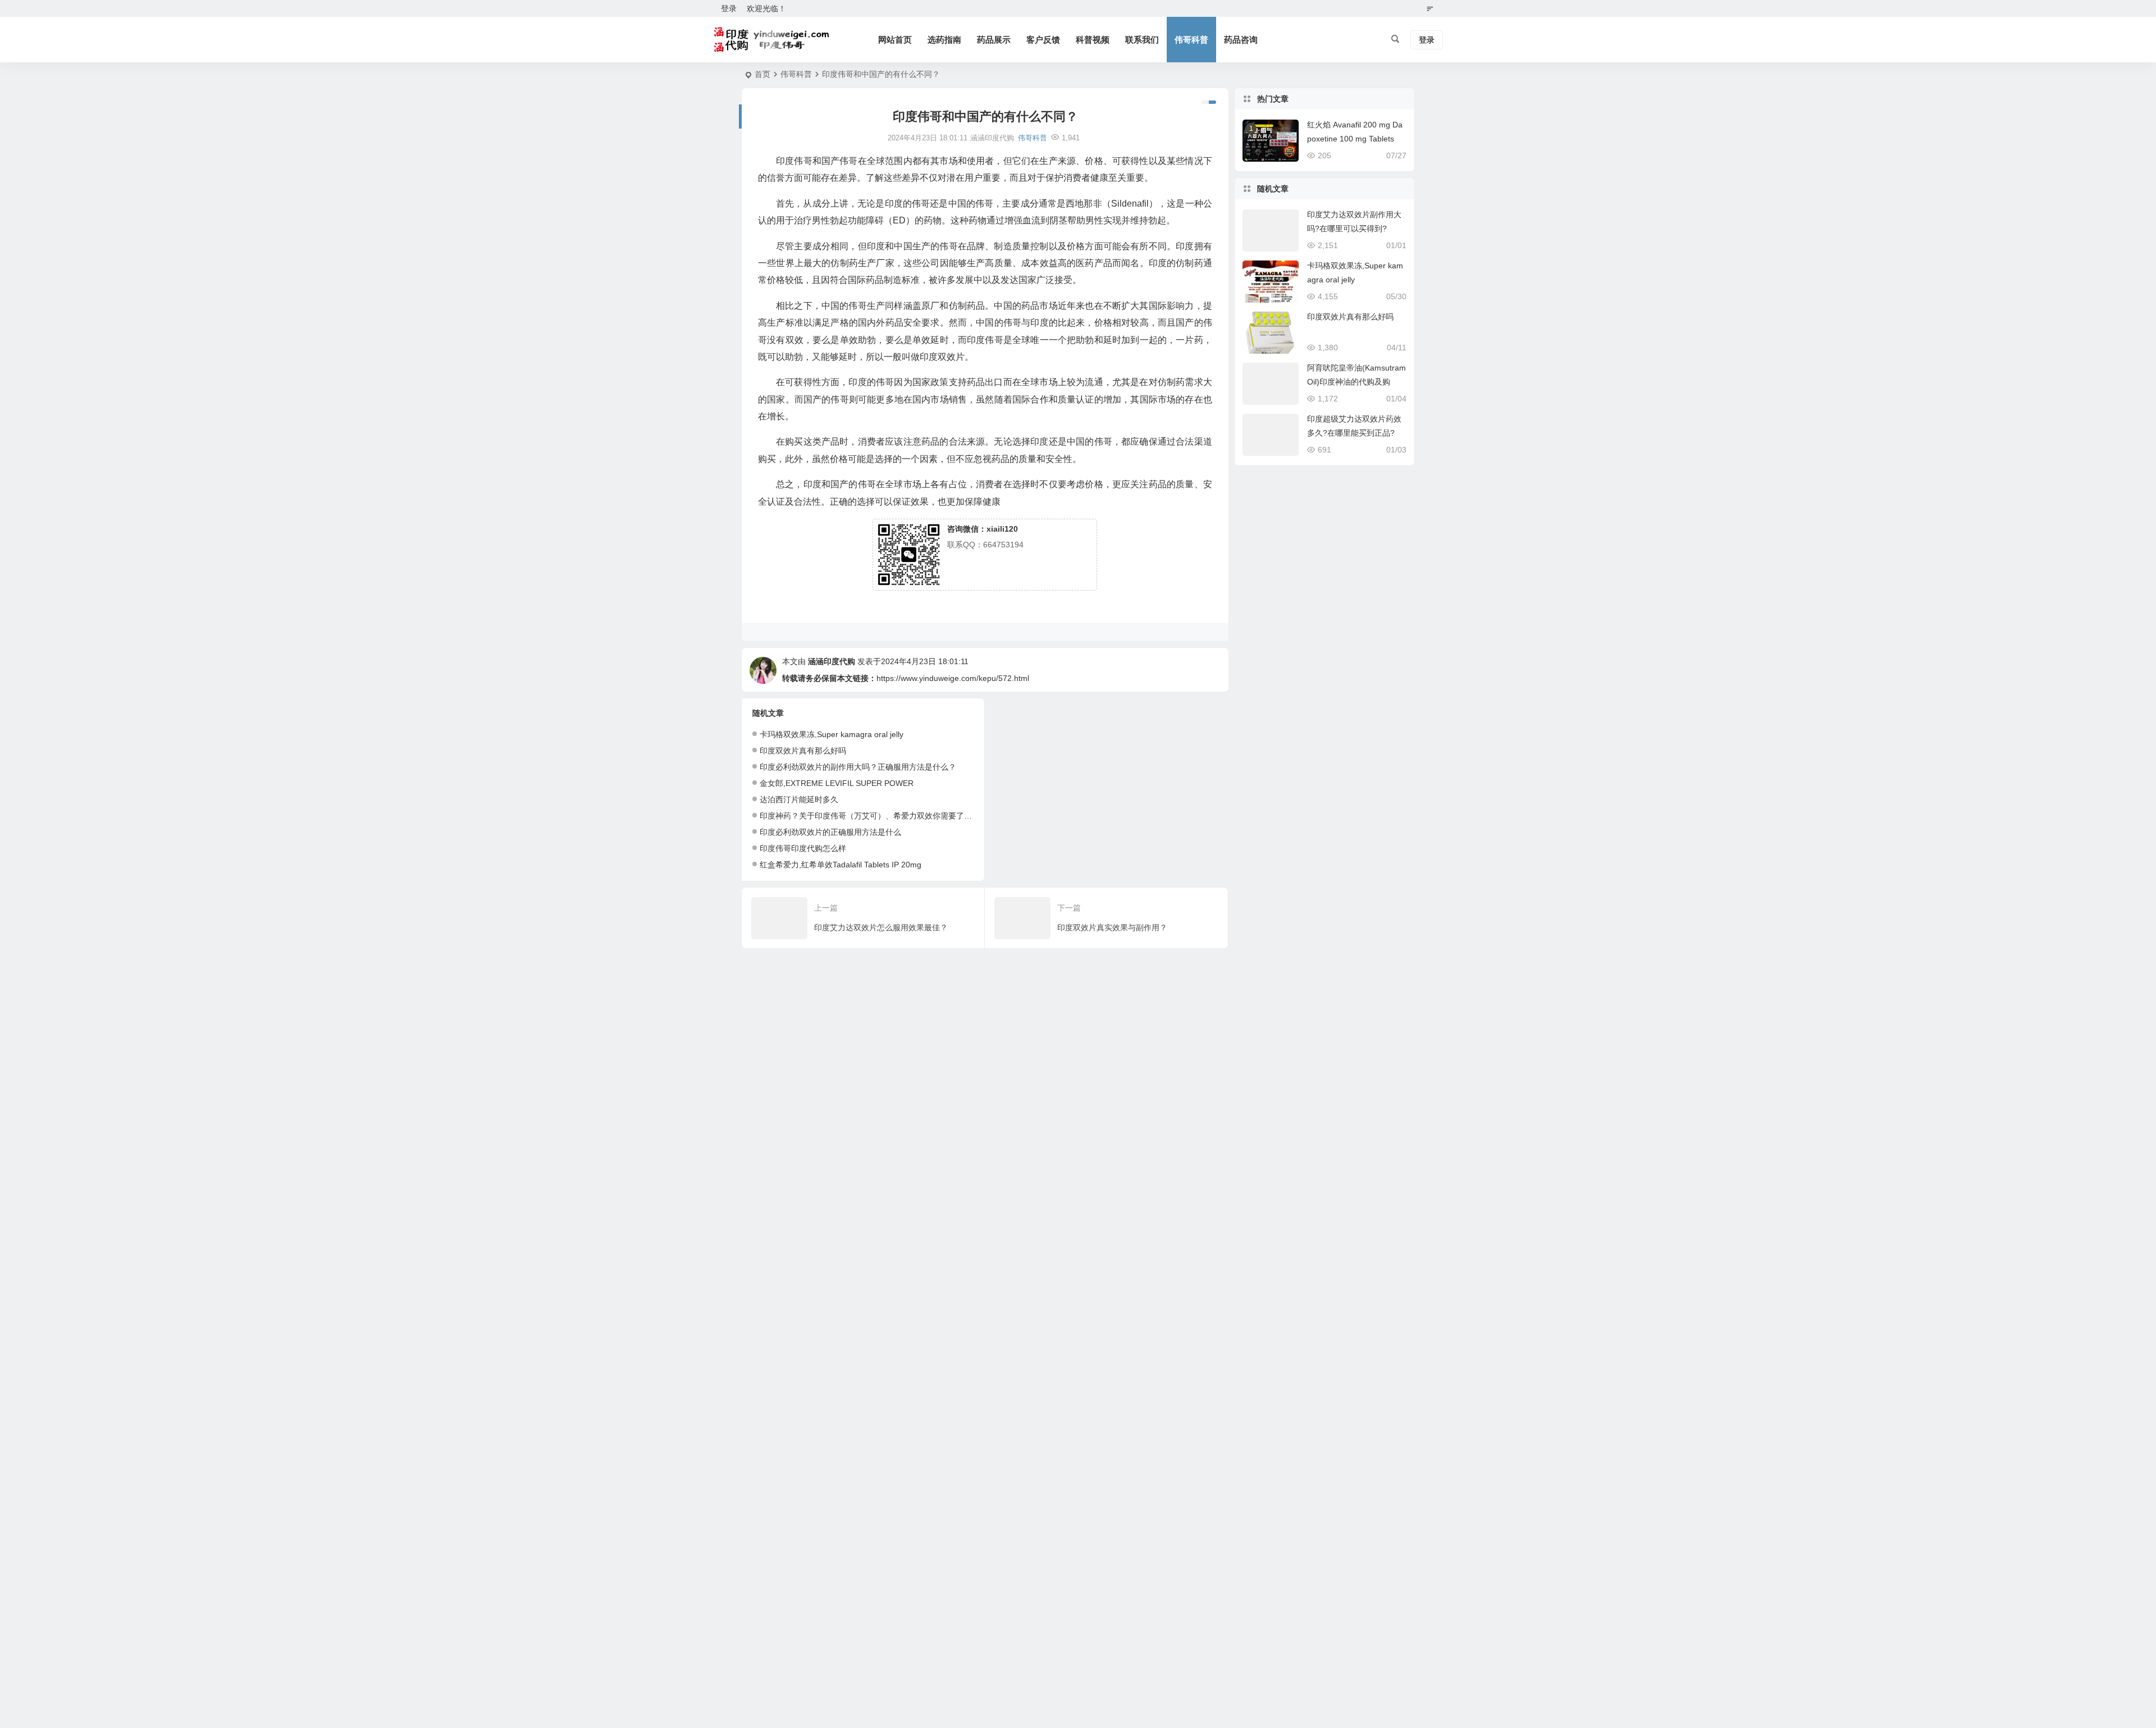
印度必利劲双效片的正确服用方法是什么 (830, 832)
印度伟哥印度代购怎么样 (803, 848)
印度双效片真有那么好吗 (803, 751)
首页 (762, 74)
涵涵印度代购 (832, 661)
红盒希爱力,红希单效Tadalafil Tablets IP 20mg (841, 865)
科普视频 (1093, 40)
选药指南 (944, 40)
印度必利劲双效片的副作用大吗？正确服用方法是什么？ (858, 767)
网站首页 (895, 40)
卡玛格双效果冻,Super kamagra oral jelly (832, 734)
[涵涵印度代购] (773, 40)
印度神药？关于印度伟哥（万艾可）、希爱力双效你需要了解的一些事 (881, 816)
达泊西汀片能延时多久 (799, 799)
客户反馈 (1043, 40)
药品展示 (994, 40)
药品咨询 (1241, 40)
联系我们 (1142, 40)
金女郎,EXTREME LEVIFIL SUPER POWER (837, 783)
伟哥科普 (1191, 40)
